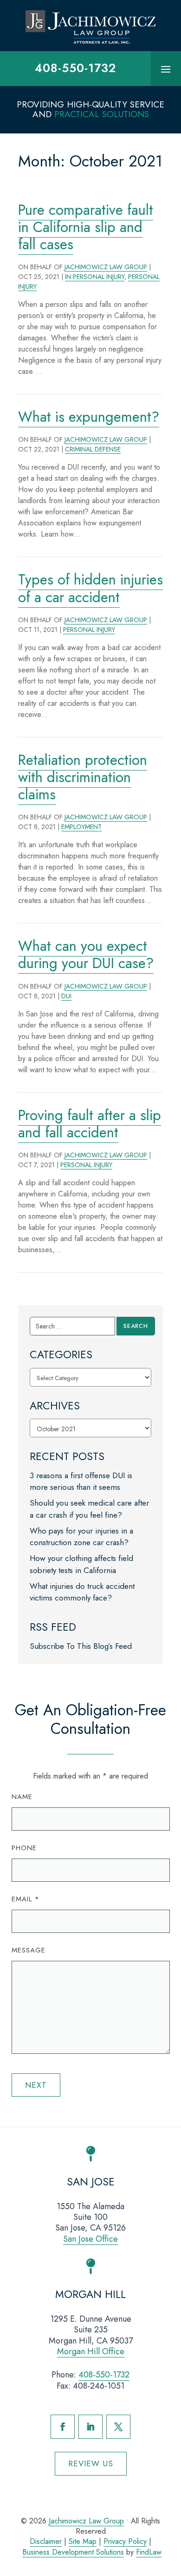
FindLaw (149, 2552)
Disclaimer (46, 2541)
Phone (24, 1848)
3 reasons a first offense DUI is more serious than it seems (81, 1481)
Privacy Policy (125, 2541)
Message (29, 1950)
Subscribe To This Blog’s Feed (81, 1646)
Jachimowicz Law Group (106, 267)
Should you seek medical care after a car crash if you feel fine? (89, 1509)
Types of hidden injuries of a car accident (90, 588)
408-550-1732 (75, 68)
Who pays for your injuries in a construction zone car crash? (81, 1537)
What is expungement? (89, 417)
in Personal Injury (95, 277)
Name (22, 1797)
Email (26, 1899)
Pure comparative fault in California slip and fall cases (86, 227)
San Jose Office (90, 2239)
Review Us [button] (91, 2463)
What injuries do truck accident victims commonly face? (82, 1592)
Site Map (83, 2541)
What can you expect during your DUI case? (86, 955)
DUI (66, 996)
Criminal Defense (93, 449)
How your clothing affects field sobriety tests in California (81, 1564)
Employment (81, 827)
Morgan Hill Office (91, 2351)
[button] (166, 69)
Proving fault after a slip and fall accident (90, 1124)
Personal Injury (89, 630)
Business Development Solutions (73, 2552)
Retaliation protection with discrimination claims (83, 777)
